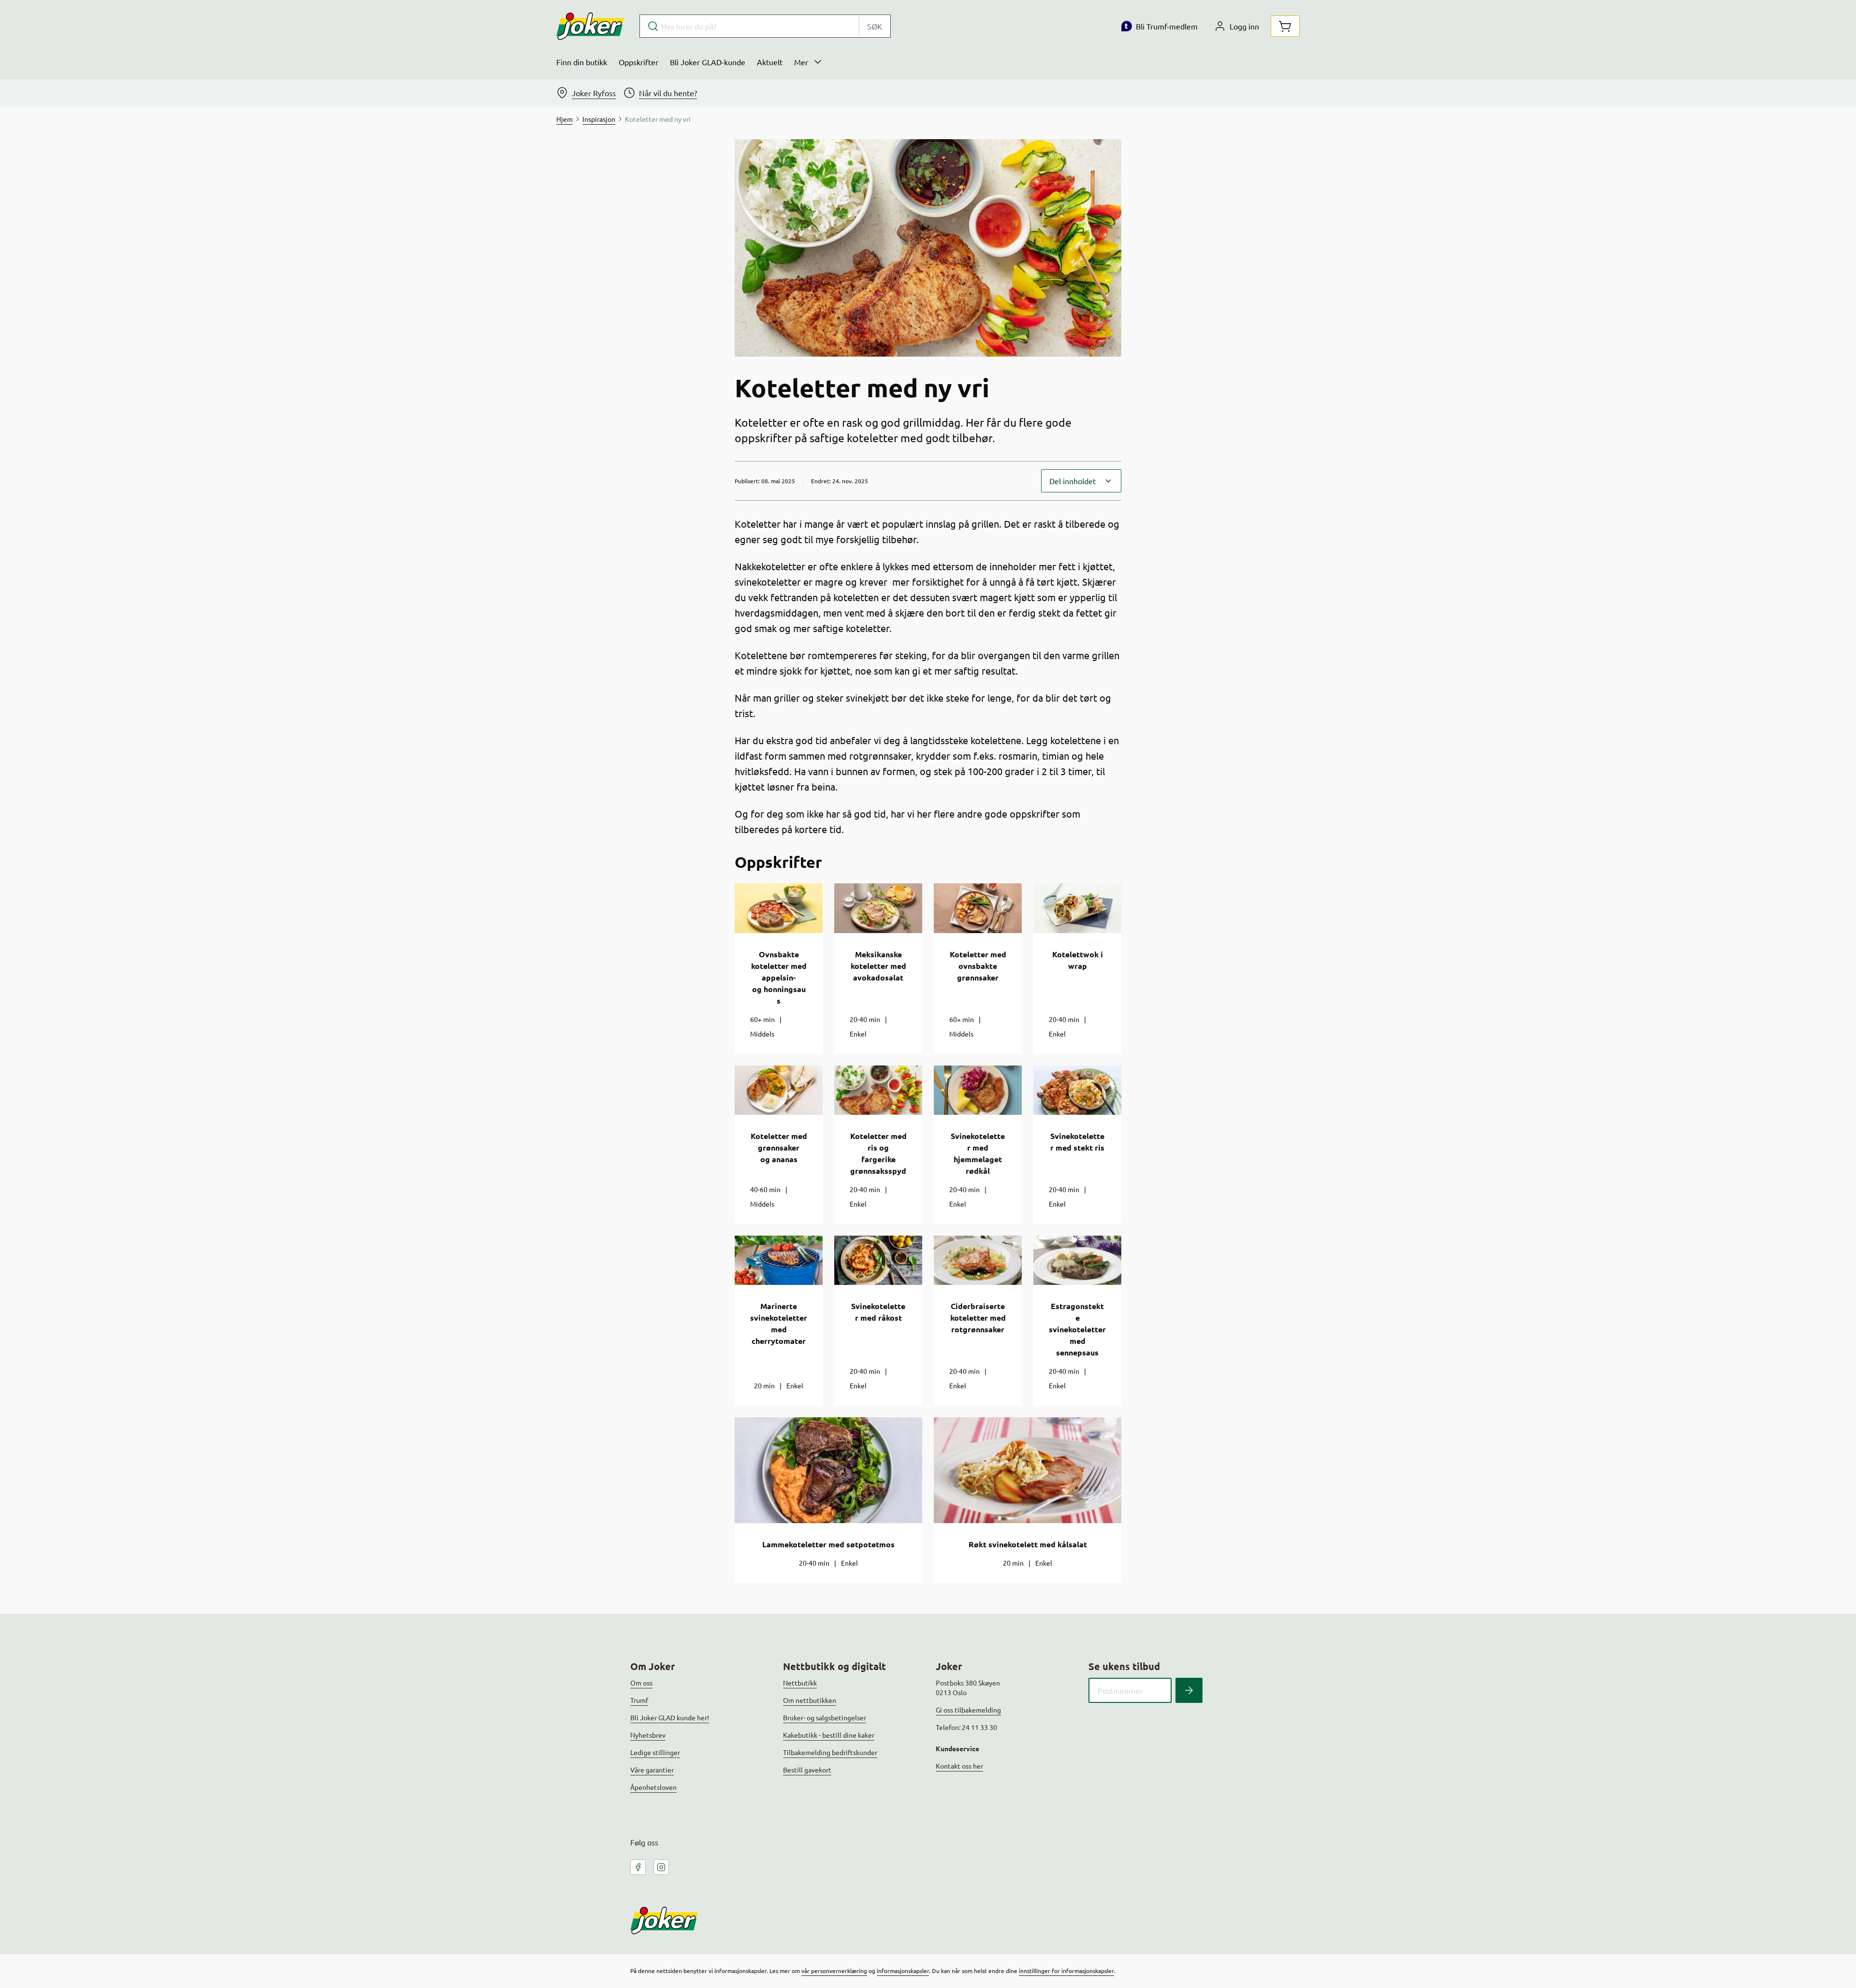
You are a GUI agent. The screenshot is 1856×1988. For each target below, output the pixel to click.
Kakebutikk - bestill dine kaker (829, 1735)
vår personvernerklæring (834, 1971)
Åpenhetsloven (653, 1787)
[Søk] (1189, 1690)
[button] (1081, 481)
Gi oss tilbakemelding (968, 1710)
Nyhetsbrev (648, 1735)
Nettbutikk (800, 1683)
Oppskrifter (638, 62)
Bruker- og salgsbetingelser (825, 1717)
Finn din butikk (582, 62)
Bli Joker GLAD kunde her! (670, 1717)
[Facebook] (638, 1867)
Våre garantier (652, 1770)
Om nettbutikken (810, 1700)
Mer (801, 62)
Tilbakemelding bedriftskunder (830, 1752)
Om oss (641, 1683)
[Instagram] (661, 1867)
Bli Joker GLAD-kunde (708, 62)
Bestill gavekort (807, 1770)
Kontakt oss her (959, 1766)
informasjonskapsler (903, 1971)
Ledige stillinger (655, 1752)
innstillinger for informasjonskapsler (1066, 1971)
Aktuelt (770, 62)
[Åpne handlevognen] (1285, 26)
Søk (875, 26)
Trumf (639, 1700)
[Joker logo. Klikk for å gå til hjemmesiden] (590, 26)
